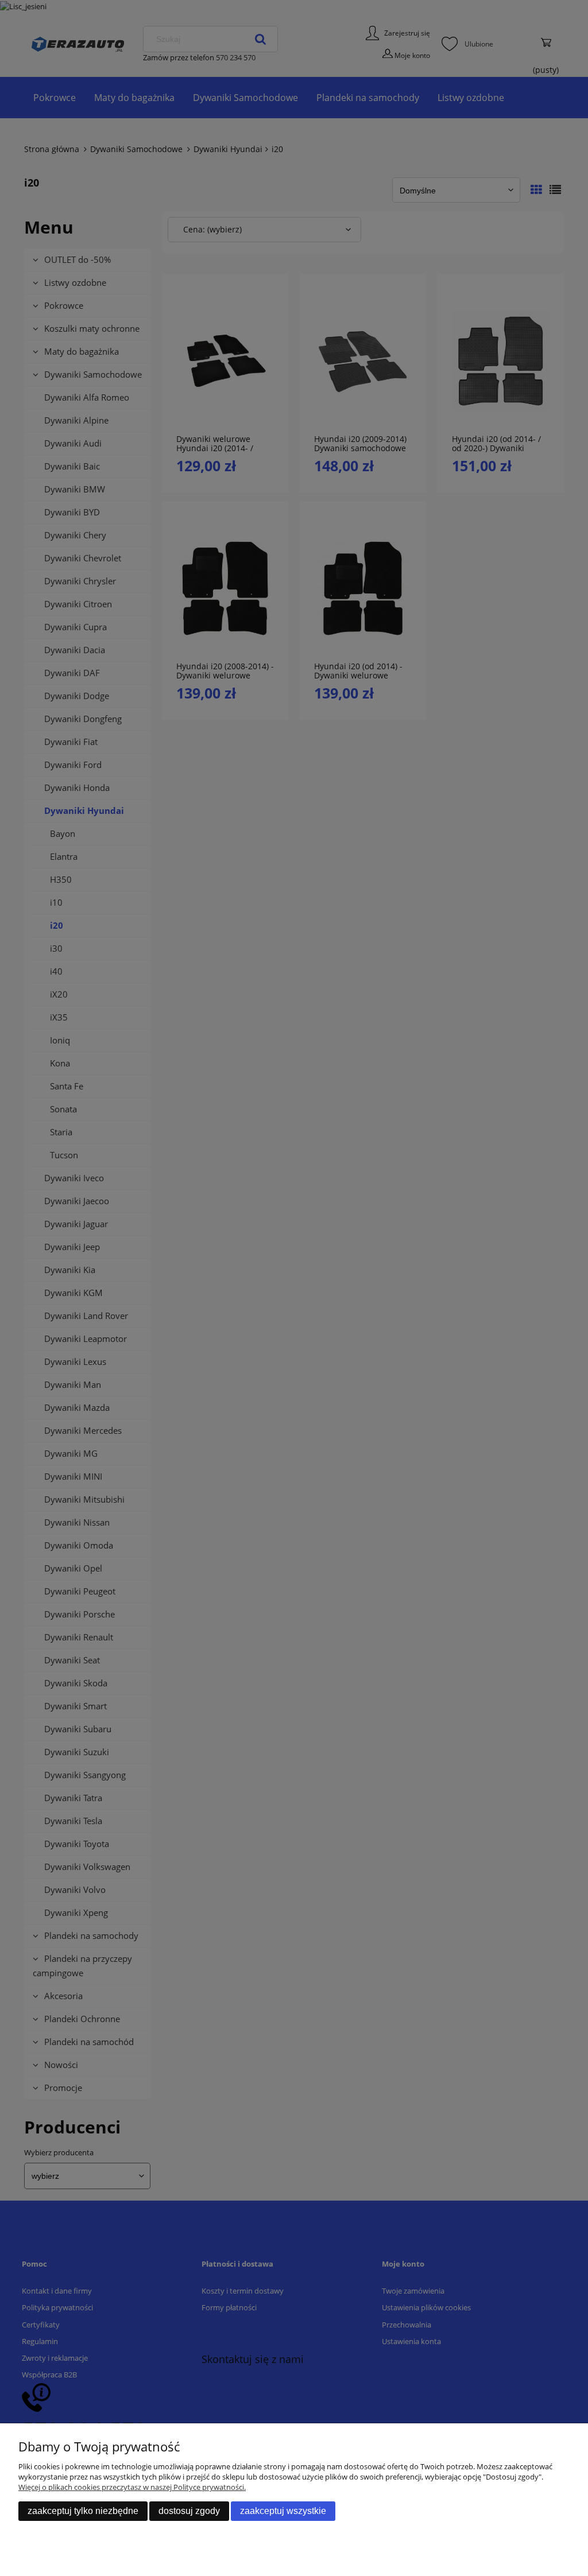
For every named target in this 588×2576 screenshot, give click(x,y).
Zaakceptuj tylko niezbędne (83, 2511)
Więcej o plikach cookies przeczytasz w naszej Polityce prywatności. (132, 2487)
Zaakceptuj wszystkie (283, 2511)
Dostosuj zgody (189, 2511)
